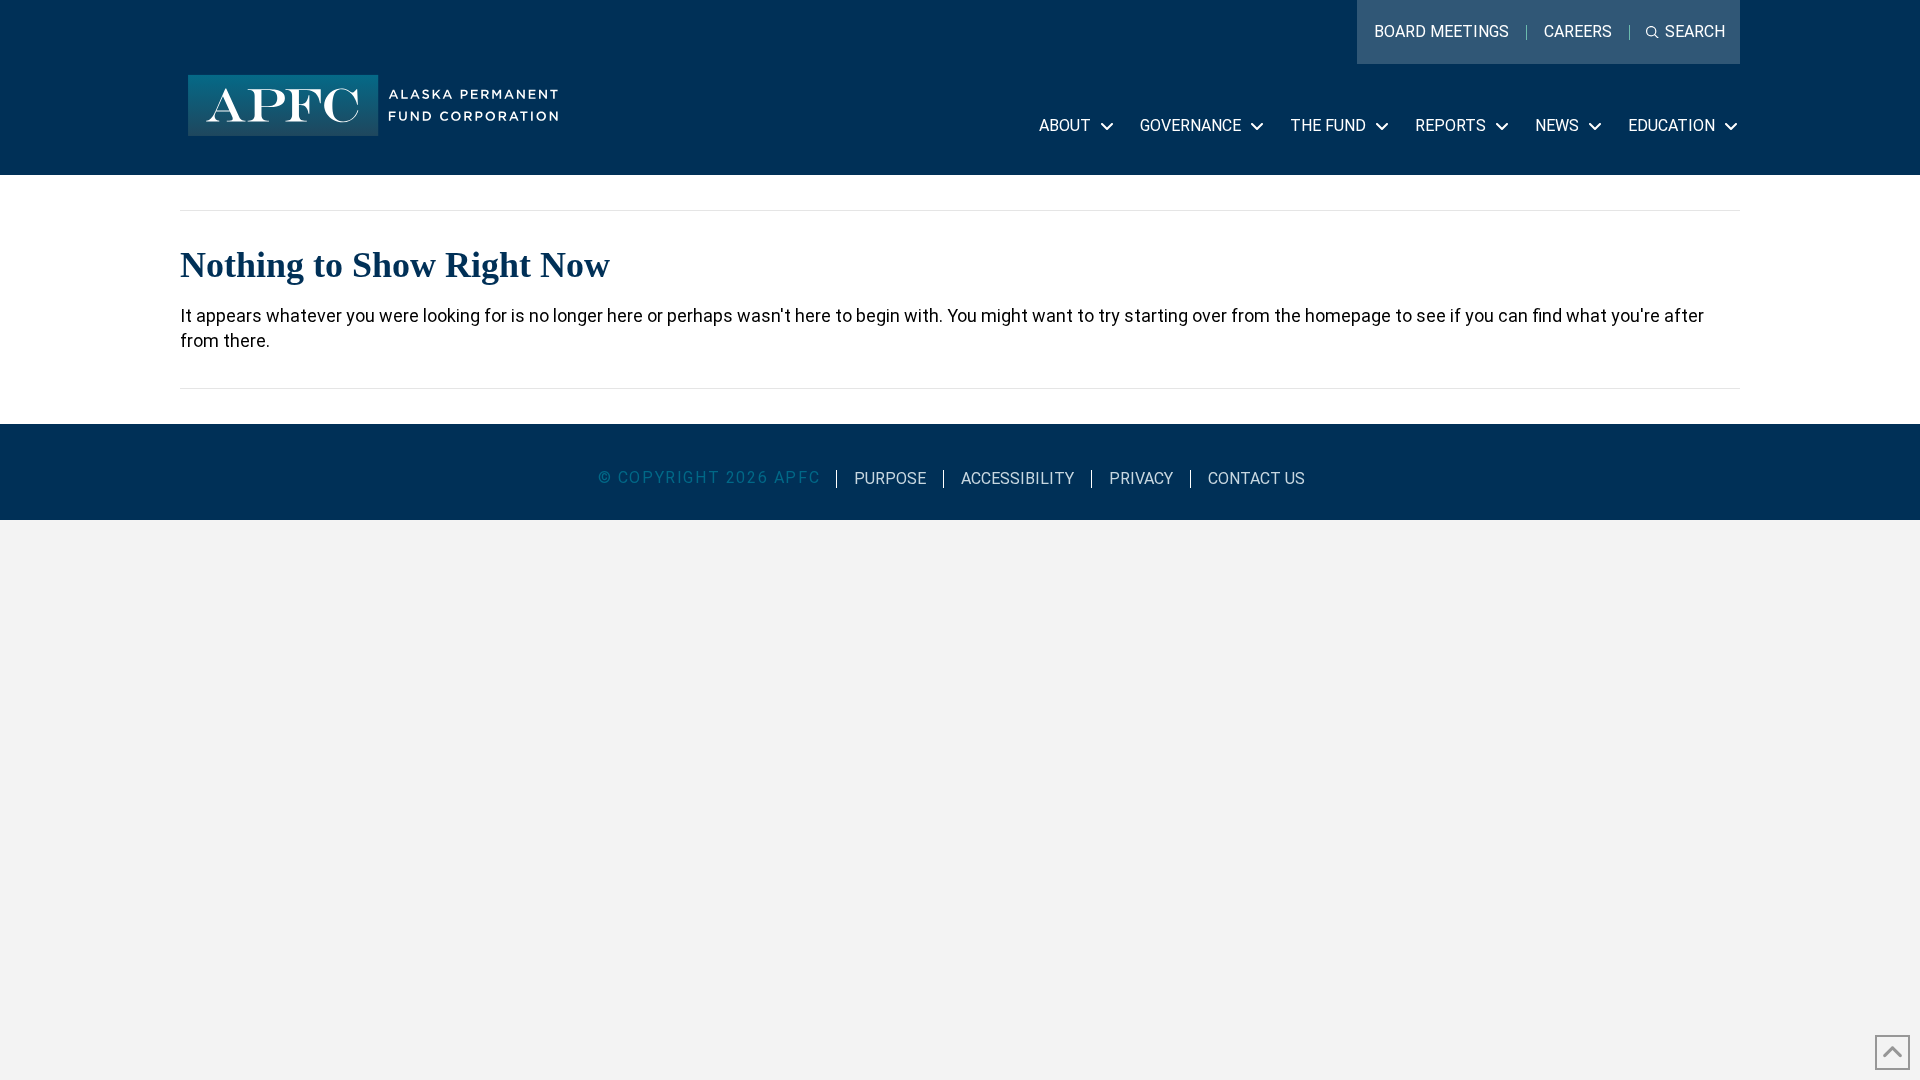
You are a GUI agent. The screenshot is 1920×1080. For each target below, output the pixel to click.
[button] (1685, 32)
